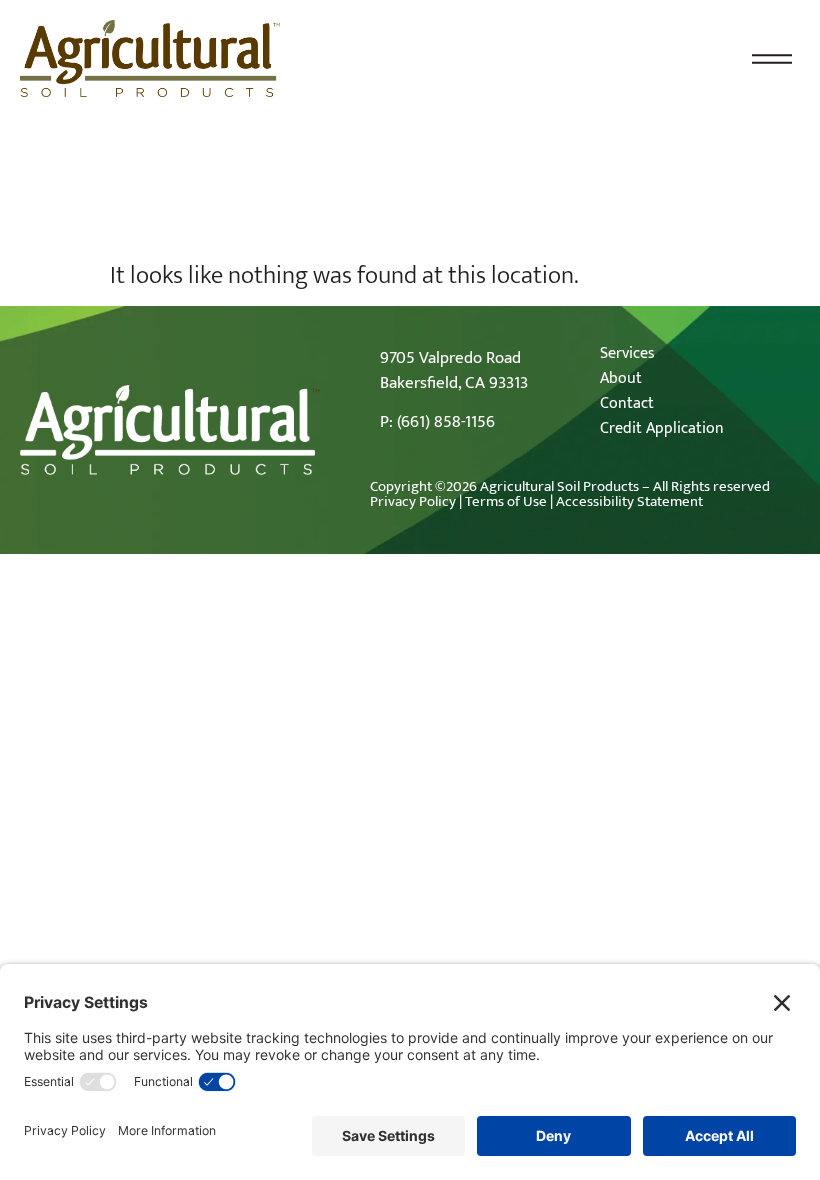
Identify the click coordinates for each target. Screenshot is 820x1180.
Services (627, 353)
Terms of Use (506, 501)
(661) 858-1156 (446, 422)
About (621, 378)
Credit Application (662, 428)
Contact (627, 403)
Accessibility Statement (629, 501)
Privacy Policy (413, 501)
